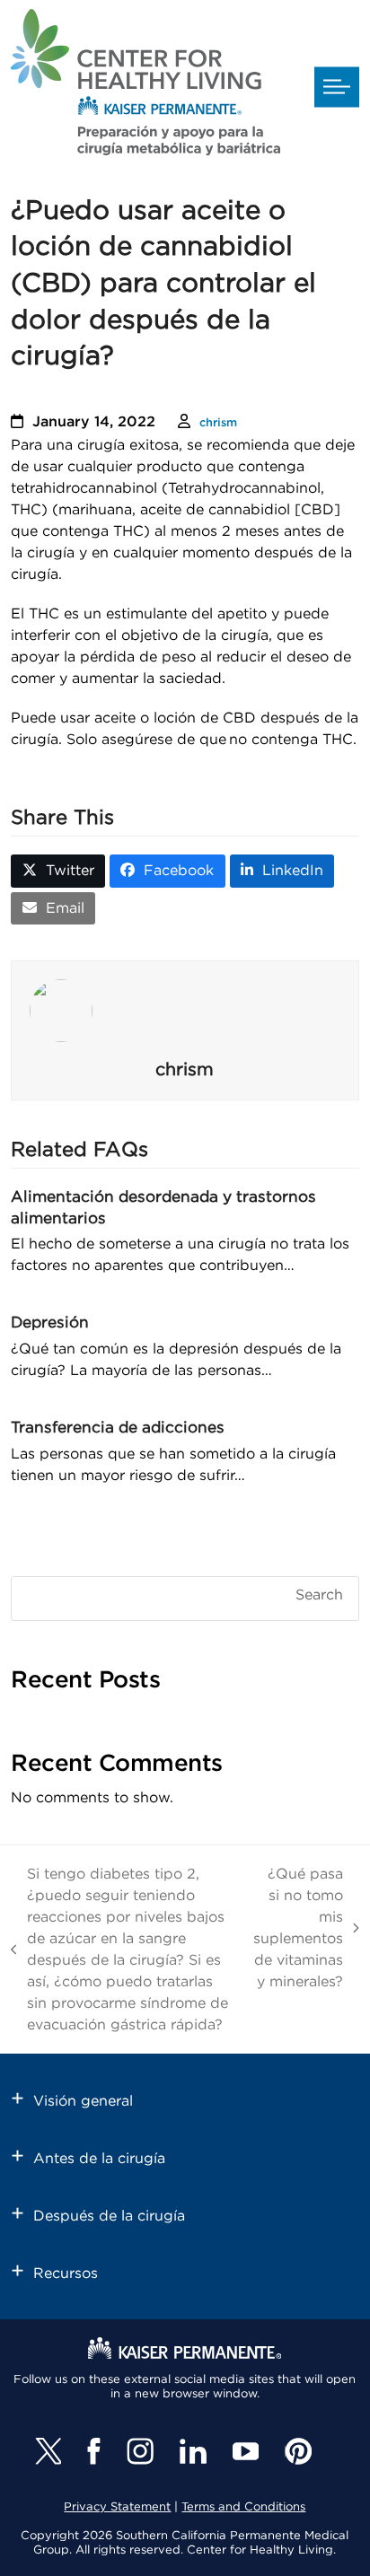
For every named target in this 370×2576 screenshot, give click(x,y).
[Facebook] (94, 2451)
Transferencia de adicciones (118, 1428)
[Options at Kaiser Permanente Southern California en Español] (145, 85)
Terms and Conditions (243, 2507)
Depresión (50, 1323)
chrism (218, 423)
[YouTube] (246, 2451)
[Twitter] (48, 2451)
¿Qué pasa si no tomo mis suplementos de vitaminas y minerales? (298, 1928)
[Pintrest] (298, 2451)
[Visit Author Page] (185, 1011)
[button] (337, 88)
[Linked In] (193, 2451)
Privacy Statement (117, 2507)
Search (319, 1595)
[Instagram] (140, 2451)
